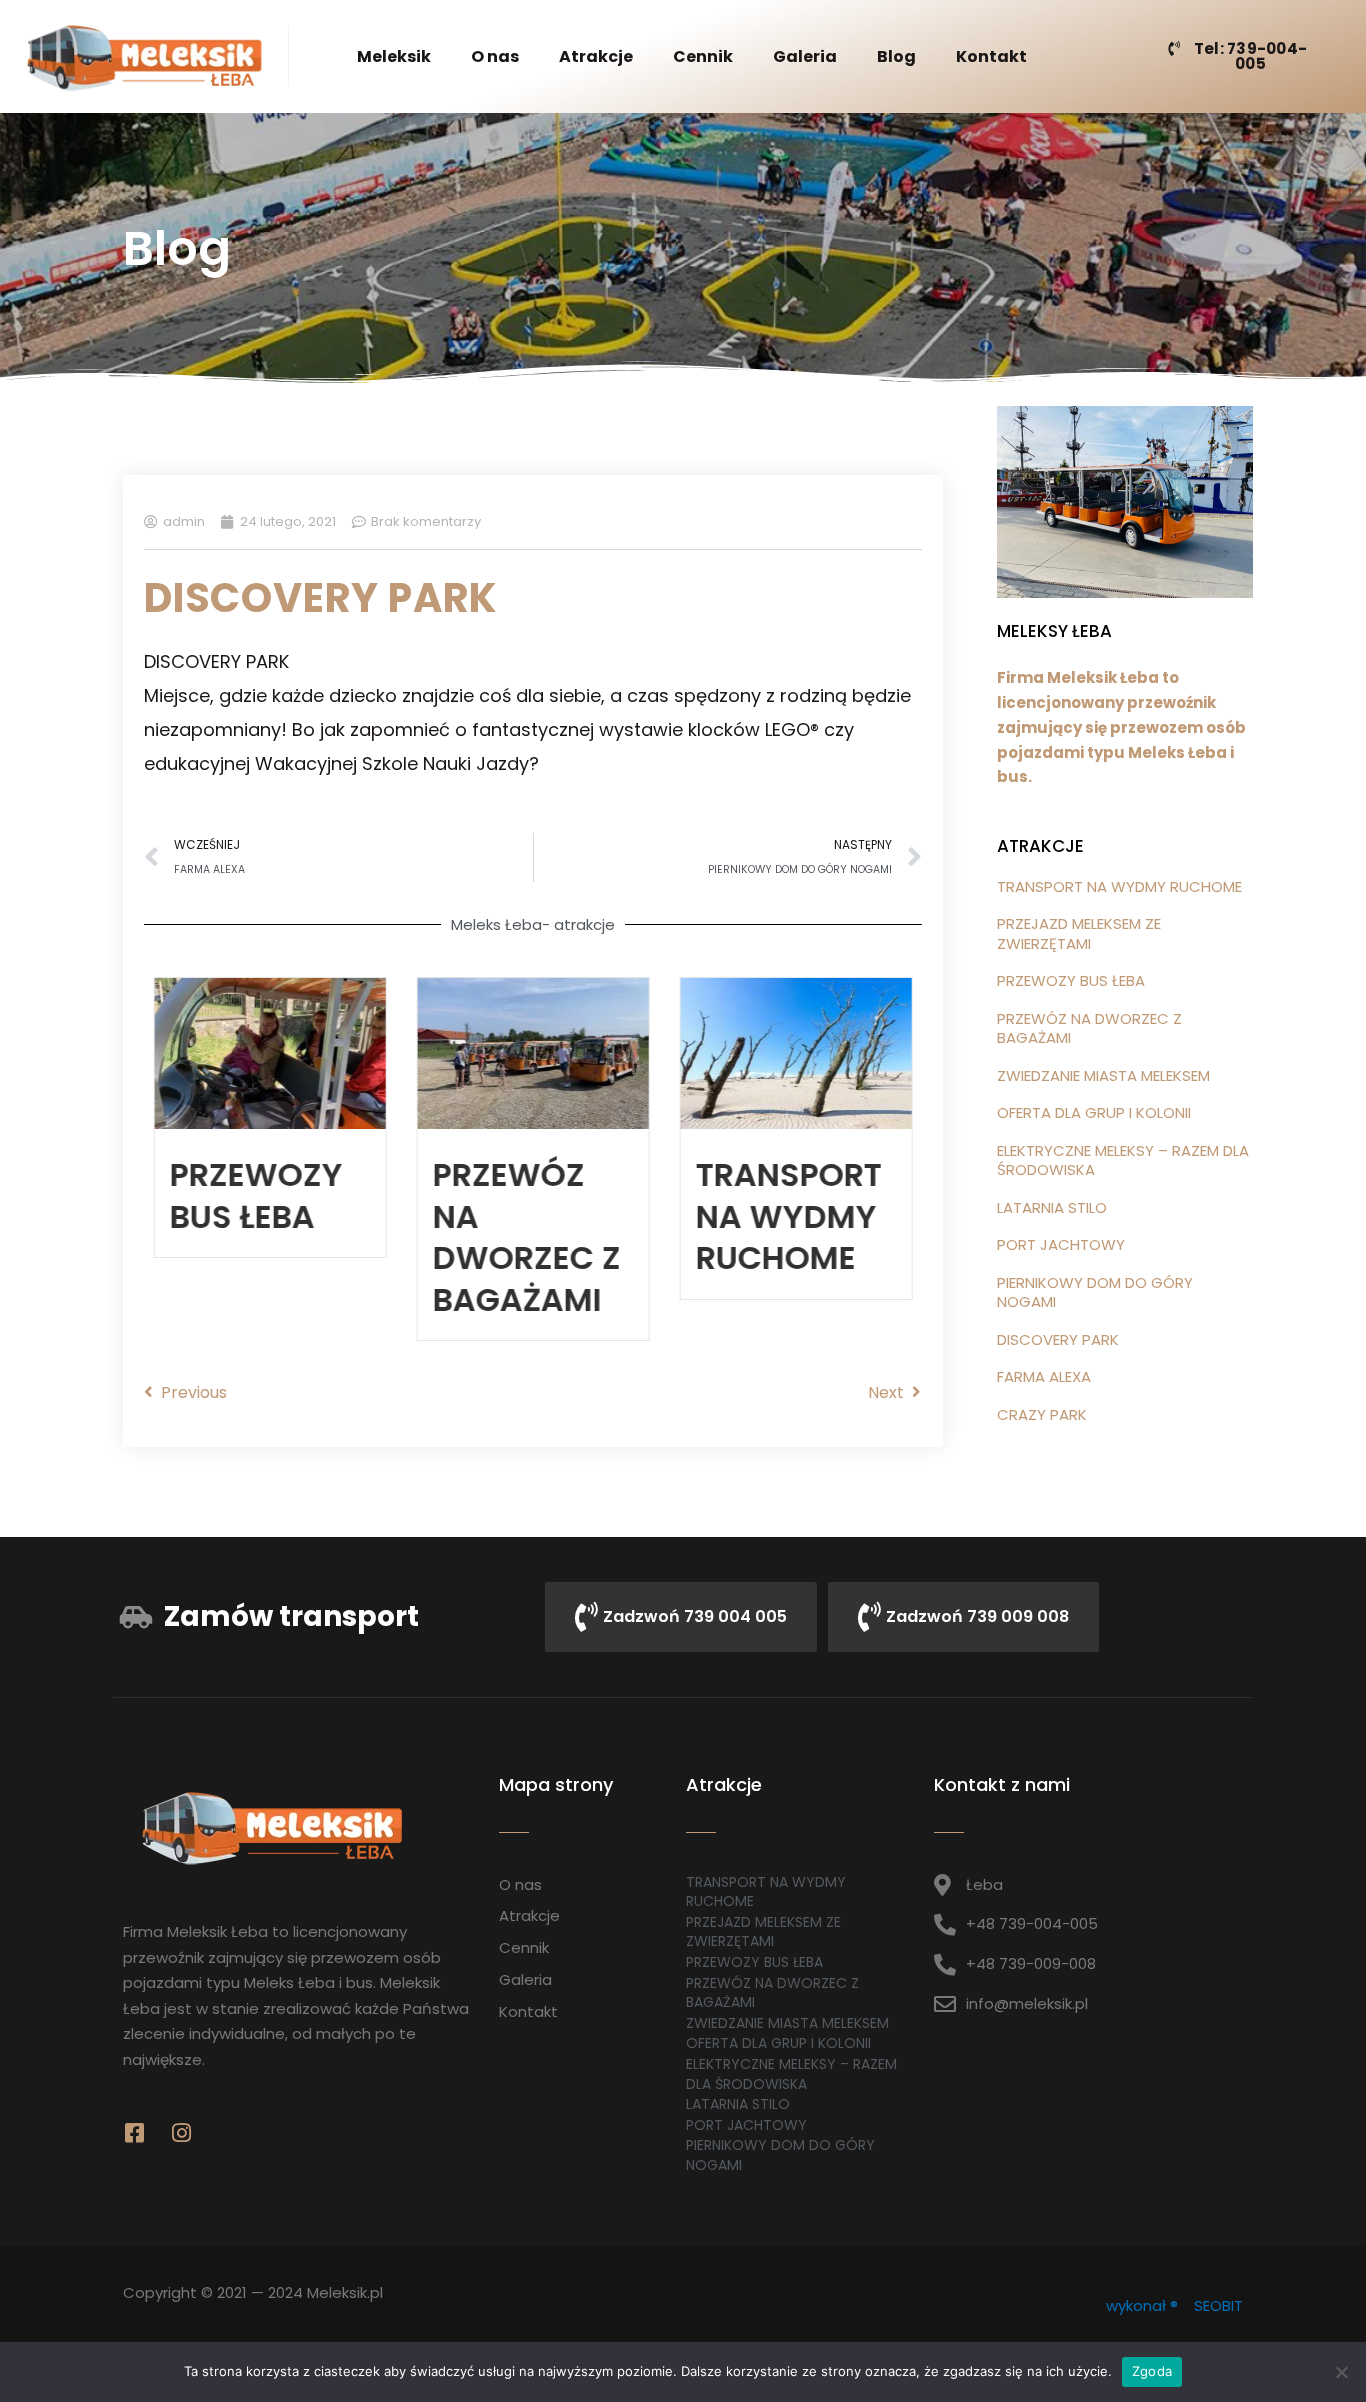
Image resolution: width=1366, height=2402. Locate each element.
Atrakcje (596, 56)
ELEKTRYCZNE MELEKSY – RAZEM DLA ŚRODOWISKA (1123, 1160)
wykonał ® (1142, 2305)
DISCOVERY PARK (1058, 1339)
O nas (495, 56)
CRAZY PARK (1042, 1414)
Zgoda (1152, 2371)
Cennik (703, 56)
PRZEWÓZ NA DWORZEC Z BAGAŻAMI (527, 1237)
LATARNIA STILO (1052, 1207)
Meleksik (394, 56)
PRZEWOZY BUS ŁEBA (256, 1195)
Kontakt (991, 56)
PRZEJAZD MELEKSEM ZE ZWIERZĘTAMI (1079, 933)
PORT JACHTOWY (1061, 1244)
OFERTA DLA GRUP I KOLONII (1094, 1112)
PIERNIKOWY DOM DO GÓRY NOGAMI (1095, 1292)
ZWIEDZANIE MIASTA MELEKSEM (1103, 1075)
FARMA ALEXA (1044, 1376)
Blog (896, 56)
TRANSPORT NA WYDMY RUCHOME (788, 1216)
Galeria (805, 56)
